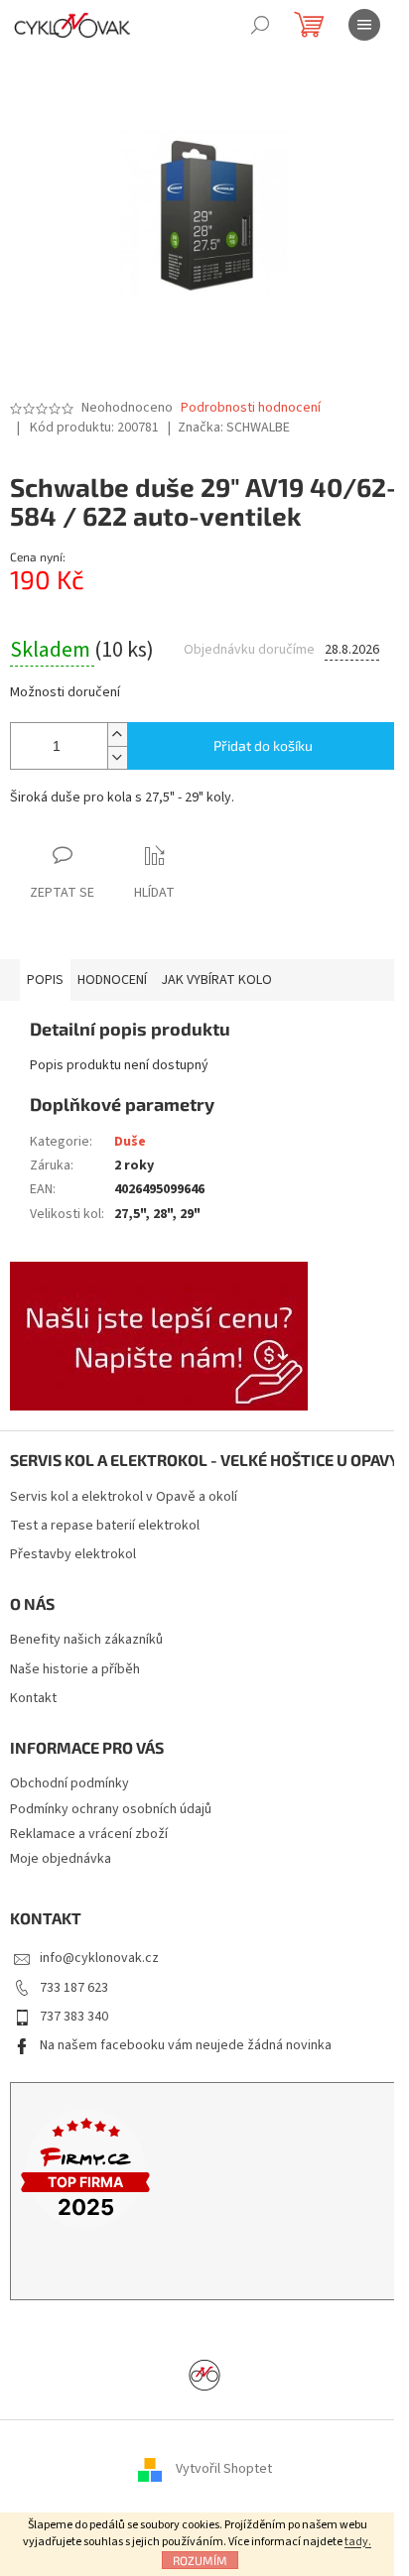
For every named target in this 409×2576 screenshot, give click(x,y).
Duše (130, 1142)
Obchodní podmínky (69, 1783)
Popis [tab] (45, 980)
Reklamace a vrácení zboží (89, 1834)
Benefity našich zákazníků (86, 1640)
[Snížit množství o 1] (117, 757)
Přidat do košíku (263, 745)
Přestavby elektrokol (73, 1555)
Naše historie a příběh (75, 1670)
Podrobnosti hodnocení (251, 408)
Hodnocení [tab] (112, 980)
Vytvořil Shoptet (224, 2469)
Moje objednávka (61, 1859)
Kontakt (33, 1699)
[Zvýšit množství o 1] (117, 735)
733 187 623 (74, 1988)
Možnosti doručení (65, 693)
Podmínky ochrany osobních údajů (111, 1809)
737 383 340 (74, 2017)
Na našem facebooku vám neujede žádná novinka (186, 2045)
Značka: (234, 428)
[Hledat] (260, 25)
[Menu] (364, 25)
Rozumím (200, 2560)
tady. (358, 2542)
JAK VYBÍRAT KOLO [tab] (216, 980)
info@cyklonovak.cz (99, 1958)
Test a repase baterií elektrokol (105, 1526)
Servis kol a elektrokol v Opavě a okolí (124, 1497)
